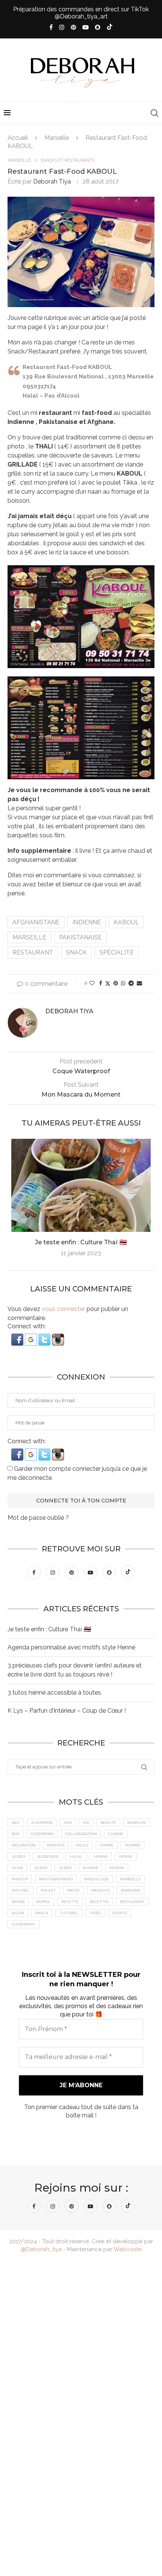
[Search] (154, 113)
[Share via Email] (139, 983)
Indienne (87, 922)
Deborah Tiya (52, 181)
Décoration (24, 1845)
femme (107, 1845)
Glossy (19, 1856)
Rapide (18, 1902)
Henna (101, 1856)
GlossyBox (48, 1856)
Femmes (132, 1845)
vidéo (95, 1913)
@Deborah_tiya (41, 2249)
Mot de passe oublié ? (38, 1518)
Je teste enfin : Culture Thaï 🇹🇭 (81, 1242)
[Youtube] (86, 27)
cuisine (116, 1834)
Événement (24, 1924)
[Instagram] (62, 27)
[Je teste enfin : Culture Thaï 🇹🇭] (81, 1185)
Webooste (128, 2249)
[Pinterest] (73, 27)
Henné (126, 1856)
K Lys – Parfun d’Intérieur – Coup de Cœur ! (67, 1711)
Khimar (90, 1868)
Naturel (21, 1890)
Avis (68, 1823)
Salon (18, 1913)
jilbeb (65, 1868)
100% (16, 1823)
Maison (117, 1868)
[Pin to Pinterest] (116, 983)
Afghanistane (36, 922)
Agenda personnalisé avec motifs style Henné (71, 1647)
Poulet (48, 1890)
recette (70, 1902)
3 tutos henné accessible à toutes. (55, 1693)
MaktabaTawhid (56, 1879)
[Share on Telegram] (131, 983)
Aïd (86, 1823)
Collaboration (81, 1834)
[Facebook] (51, 27)
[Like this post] (92, 983)
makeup (20, 1879)
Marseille (57, 138)
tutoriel (69, 1913)
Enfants (56, 1845)
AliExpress (42, 1823)
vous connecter (63, 1309)
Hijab (17, 1868)
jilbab (41, 1868)
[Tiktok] (110, 28)
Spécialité (117, 952)
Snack (76, 952)
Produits (100, 1890)
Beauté (108, 1823)
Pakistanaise (80, 937)
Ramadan (131, 1890)
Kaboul (126, 922)
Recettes (99, 1902)
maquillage (96, 1879)
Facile (82, 1845)
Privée (73, 1890)
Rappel (43, 1902)
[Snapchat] (98, 27)
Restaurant (33, 952)
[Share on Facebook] (101, 983)
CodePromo (42, 1834)
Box (15, 1834)
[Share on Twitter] (108, 983)
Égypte (120, 1913)
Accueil (18, 138)
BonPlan (137, 1823)
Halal (76, 1856)
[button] (18, 1337)
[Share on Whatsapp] (123, 983)
